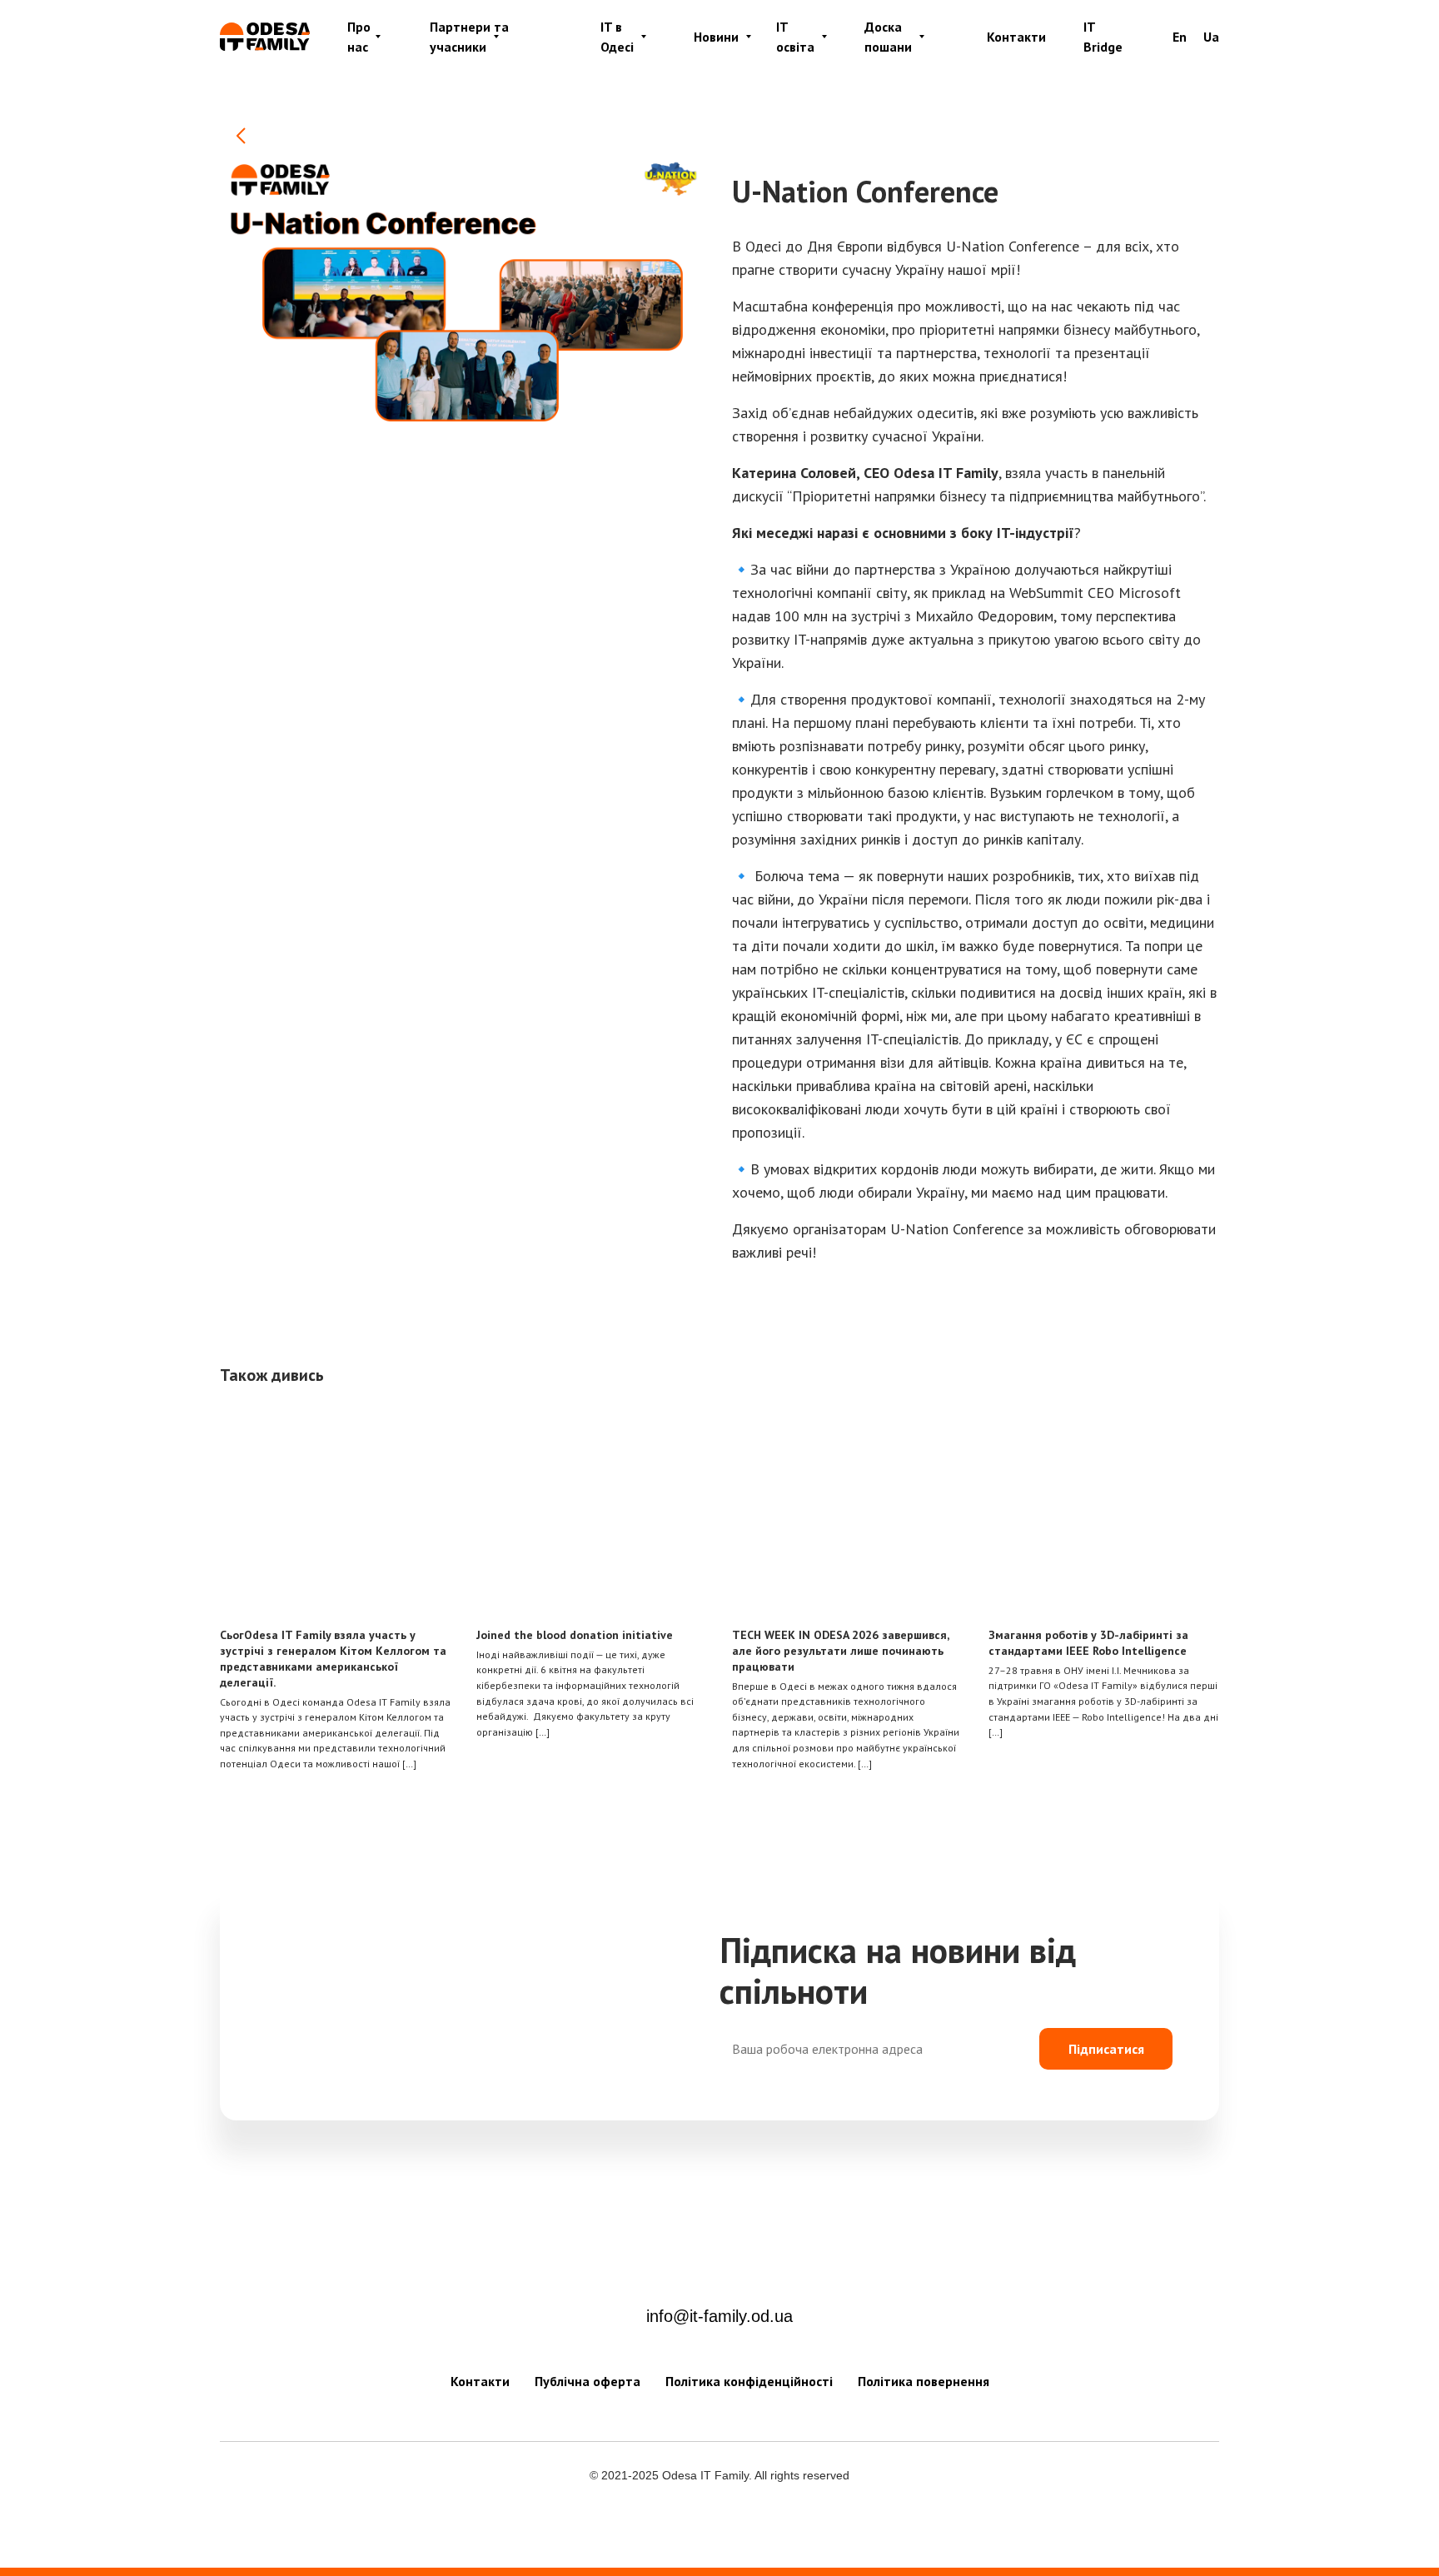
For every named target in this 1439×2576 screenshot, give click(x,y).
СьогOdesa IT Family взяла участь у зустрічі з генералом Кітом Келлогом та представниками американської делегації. (333, 1659)
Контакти (1016, 37)
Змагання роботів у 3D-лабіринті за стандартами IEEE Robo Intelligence (1088, 1643)
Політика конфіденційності (749, 2381)
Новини (716, 37)
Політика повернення (924, 2381)
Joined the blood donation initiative (575, 1635)
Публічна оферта (588, 2381)
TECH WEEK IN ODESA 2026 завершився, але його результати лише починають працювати (840, 1651)
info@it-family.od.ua (719, 2316)
